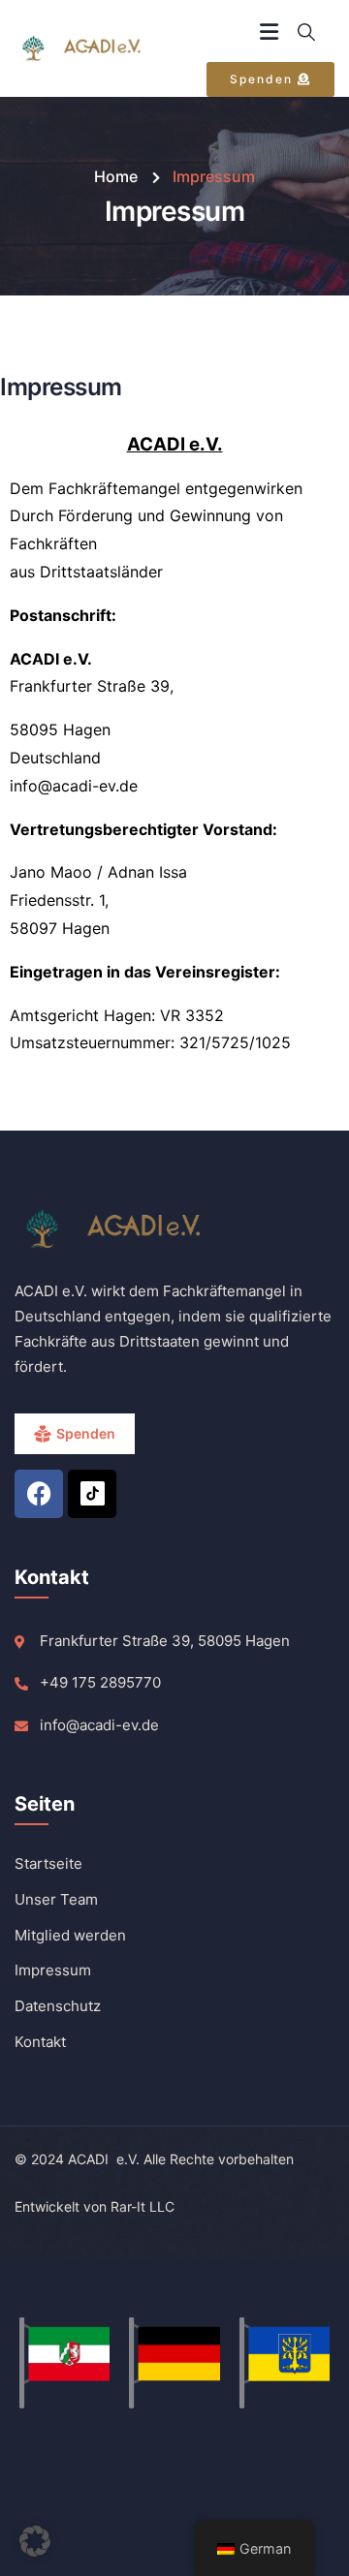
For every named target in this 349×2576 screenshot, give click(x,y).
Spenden (86, 1433)
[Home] (87, 49)
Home (116, 176)
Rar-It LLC (143, 2206)
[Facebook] (39, 1494)
